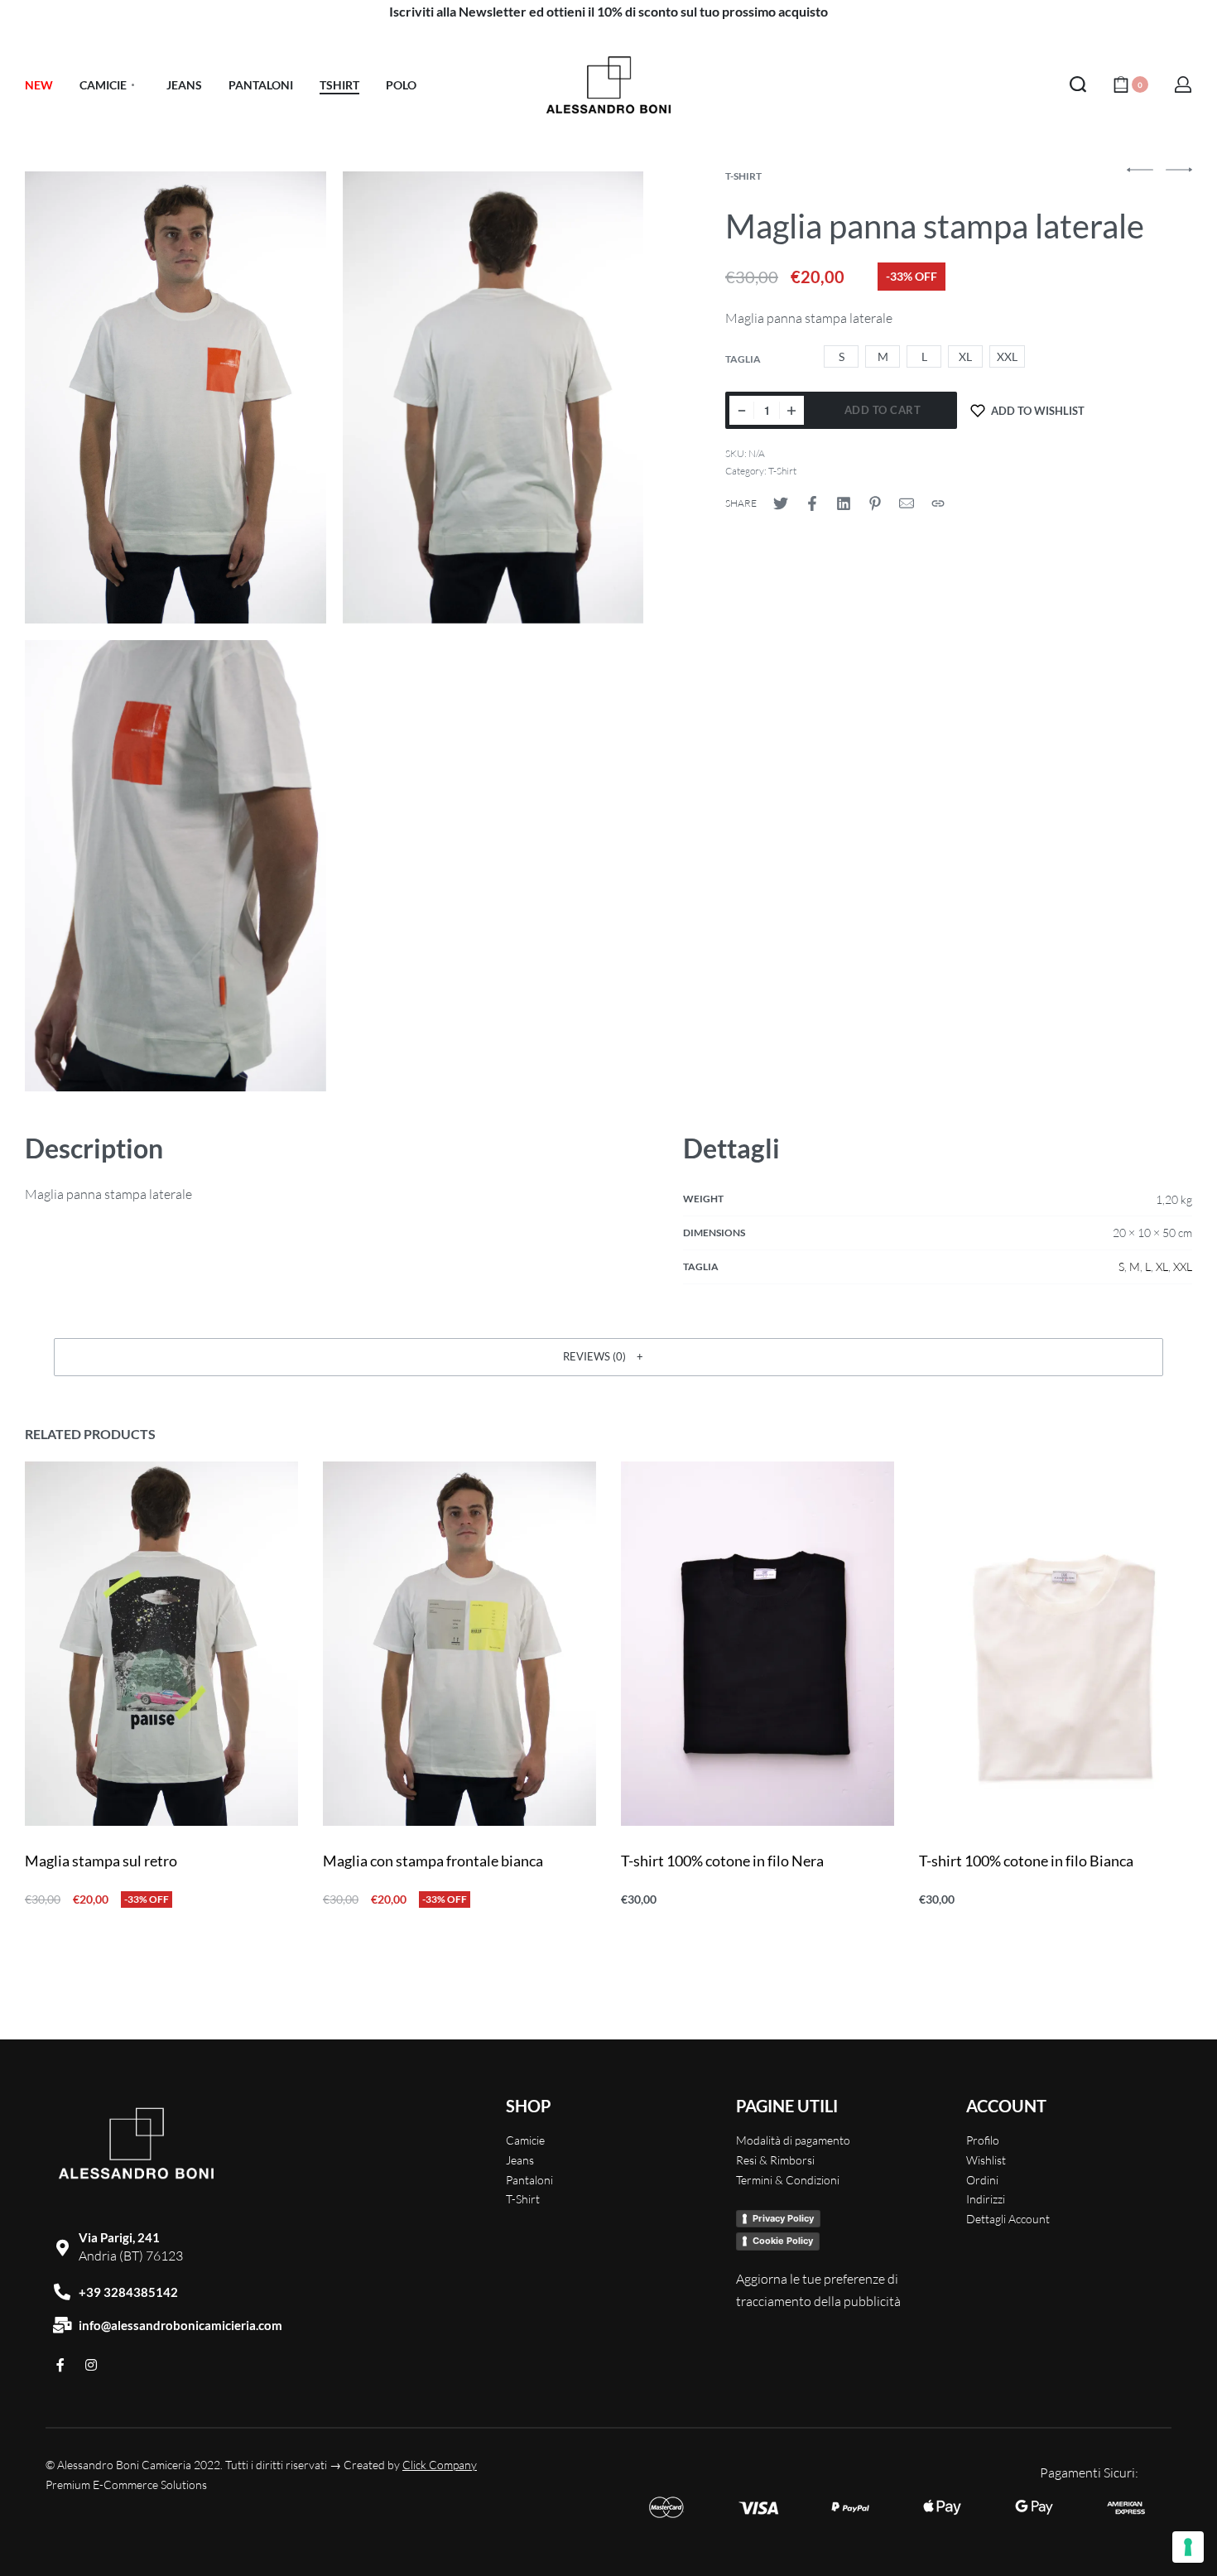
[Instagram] (91, 2365)
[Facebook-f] (60, 2365)
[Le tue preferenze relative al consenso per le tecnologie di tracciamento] (1188, 2547)
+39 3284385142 (128, 2292)
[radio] (841, 356)
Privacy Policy (783, 2218)
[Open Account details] (1183, 84)
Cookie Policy (783, 2241)
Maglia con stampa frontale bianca (433, 1861)
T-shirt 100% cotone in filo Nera (722, 1861)
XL (1162, 1266)
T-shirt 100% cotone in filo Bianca (1026, 1861)
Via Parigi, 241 (119, 2237)
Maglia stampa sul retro (101, 1861)
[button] (608, 1357)
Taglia (743, 359)
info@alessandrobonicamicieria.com (180, 2325)
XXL (1183, 1266)
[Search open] (1078, 84)
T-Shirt (743, 176)
